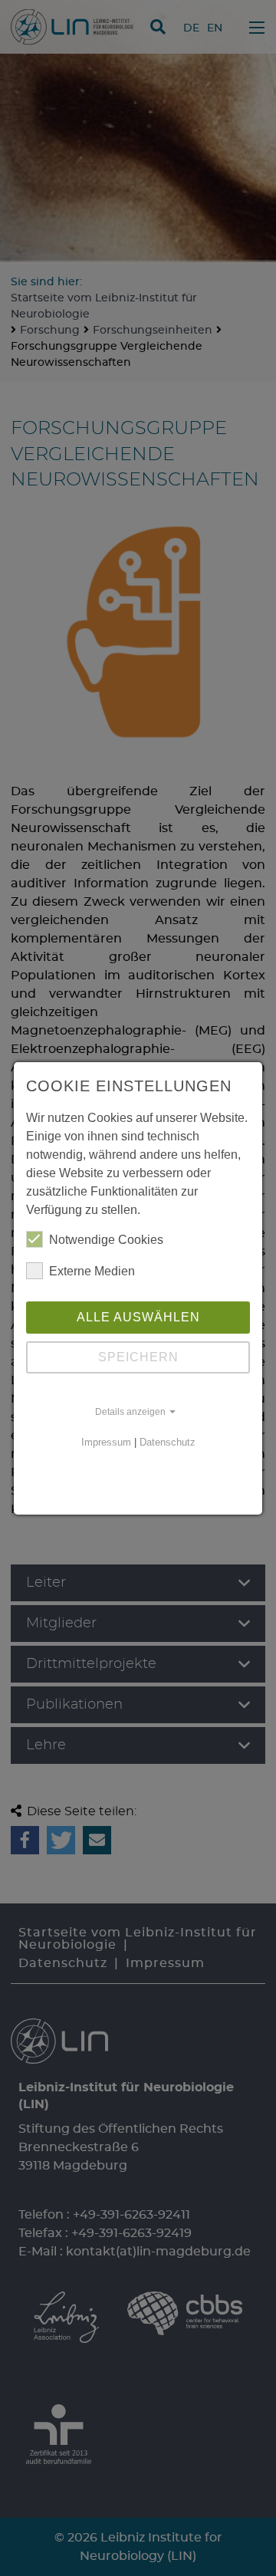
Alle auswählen (138, 1317)
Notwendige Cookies (106, 1240)
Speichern (138, 1357)
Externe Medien (92, 1271)
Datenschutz (168, 1442)
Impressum (106, 1442)
